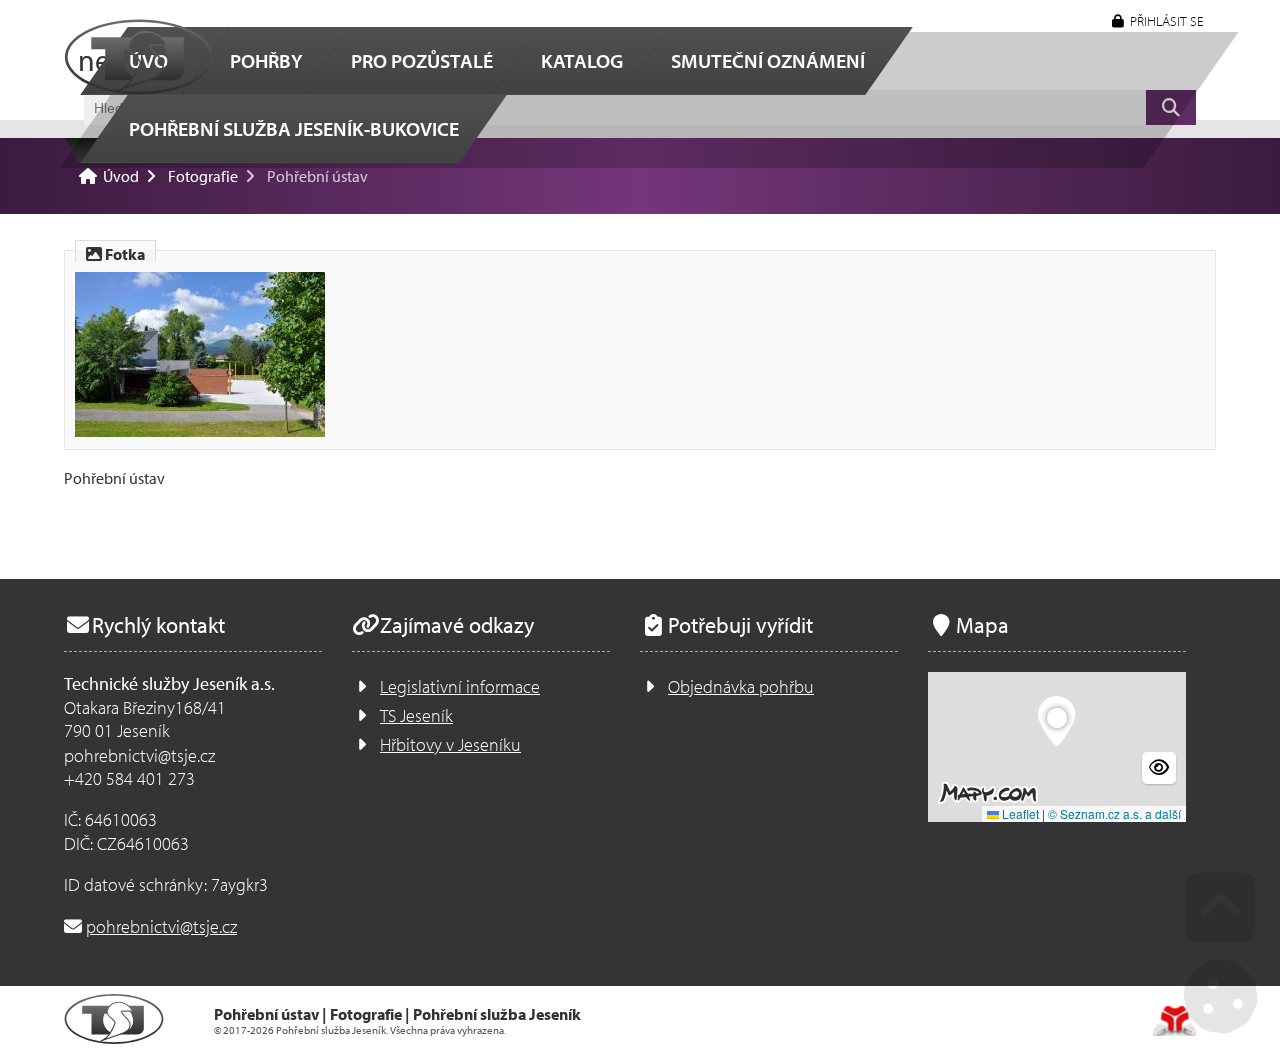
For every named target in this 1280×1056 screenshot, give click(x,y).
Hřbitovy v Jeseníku (450, 744)
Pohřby (266, 60)
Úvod (139, 57)
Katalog (582, 60)
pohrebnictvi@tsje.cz (161, 926)
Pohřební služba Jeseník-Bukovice (294, 128)
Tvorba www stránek (1174, 1021)
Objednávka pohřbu (741, 686)
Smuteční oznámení (768, 60)
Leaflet (1019, 813)
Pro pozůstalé (422, 60)
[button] (1158, 21)
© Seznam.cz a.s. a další (1114, 813)
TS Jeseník (416, 715)
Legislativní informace (460, 686)
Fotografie (203, 176)
